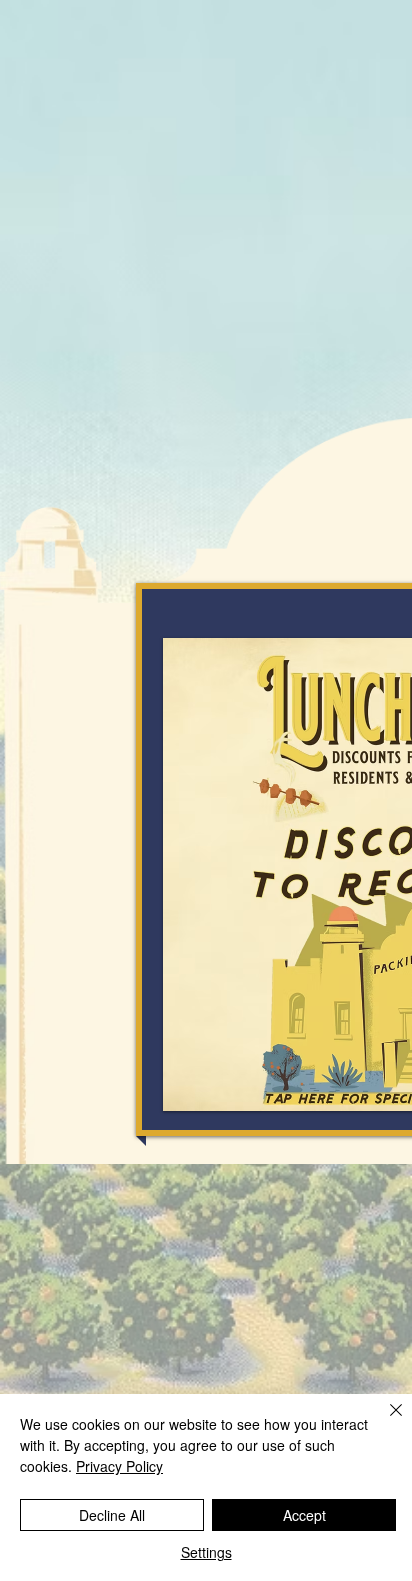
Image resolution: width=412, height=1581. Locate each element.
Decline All (112, 1515)
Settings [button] (206, 1552)
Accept (304, 1515)
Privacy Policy (119, 1466)
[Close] (384, 1422)
